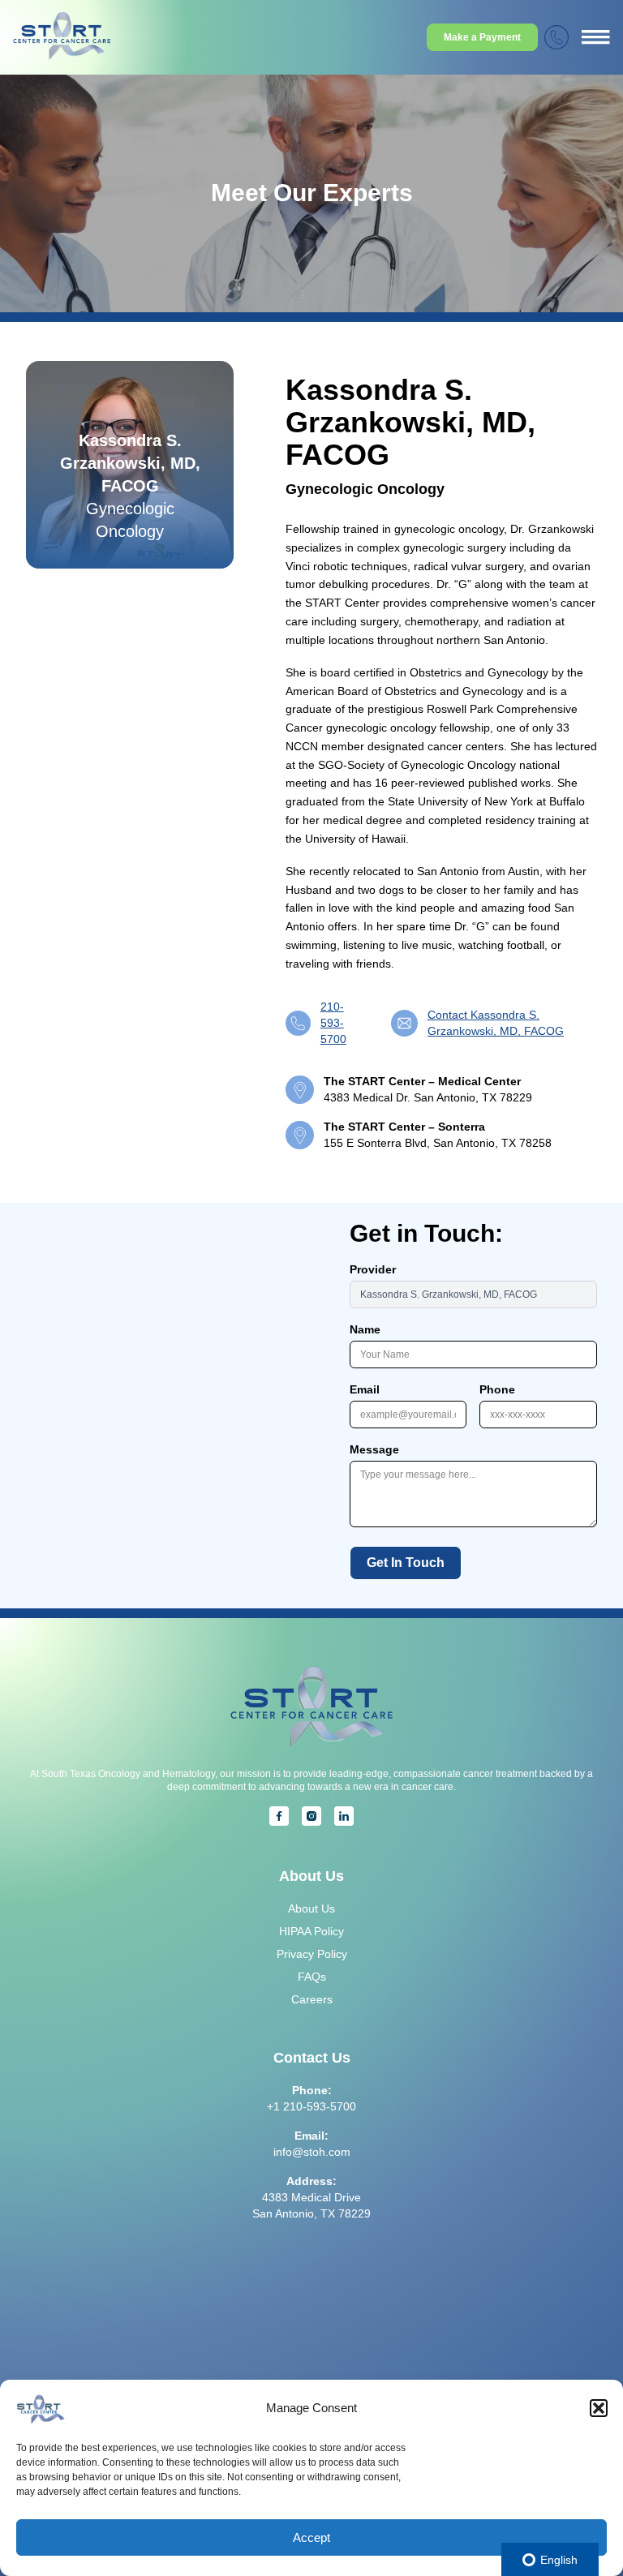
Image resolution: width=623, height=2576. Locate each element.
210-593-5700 (333, 1023)
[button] (599, 2408)
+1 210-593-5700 (311, 2106)
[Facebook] (279, 1816)
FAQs (312, 1977)
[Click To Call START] (556, 37)
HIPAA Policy (311, 1931)
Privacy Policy (312, 1954)
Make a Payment (482, 37)
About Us (311, 1908)
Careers (312, 1999)
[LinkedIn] (344, 1816)
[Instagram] (311, 1816)
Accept (311, 2537)
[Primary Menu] (596, 37)
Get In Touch (406, 1563)
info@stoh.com (312, 2152)
